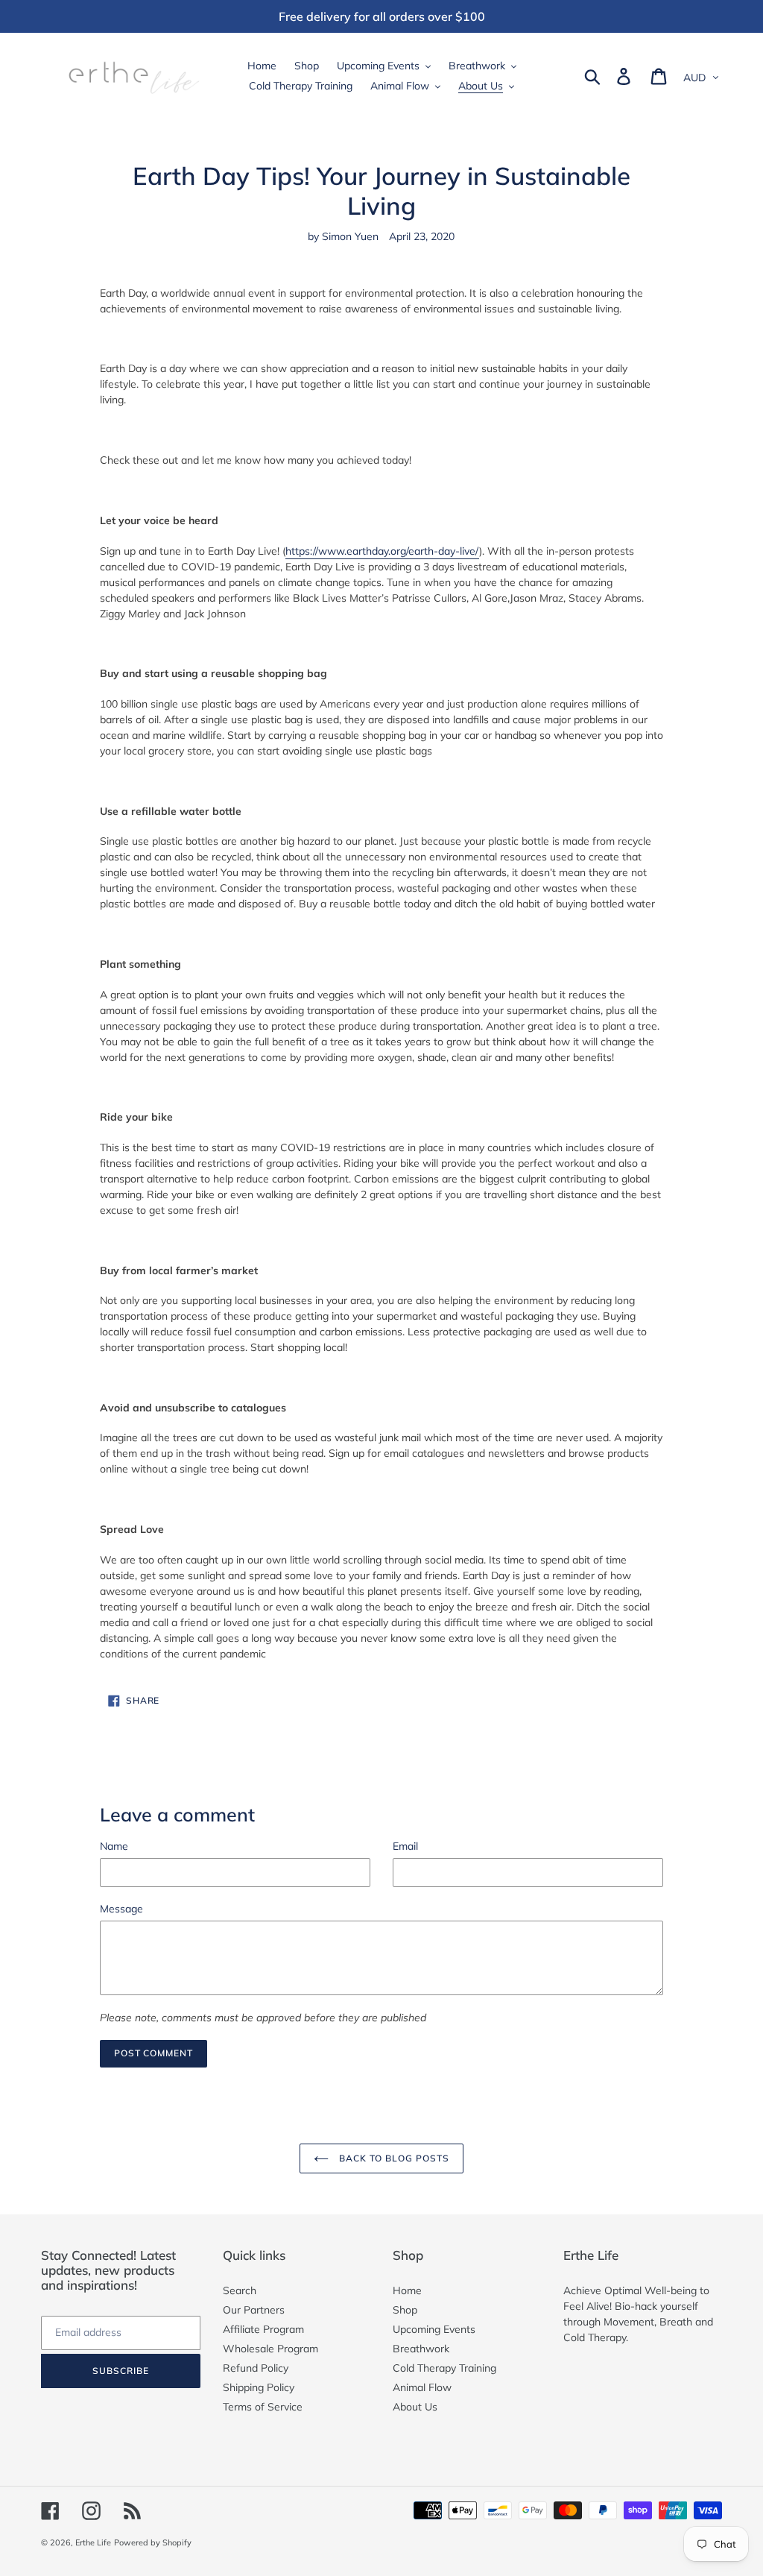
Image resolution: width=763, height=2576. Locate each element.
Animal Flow (422, 2387)
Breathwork (421, 2349)
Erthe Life (93, 2542)
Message (121, 1909)
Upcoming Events (434, 2329)
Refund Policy (256, 2368)
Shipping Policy (259, 2387)
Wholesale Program (270, 2349)
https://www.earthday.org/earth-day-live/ (382, 551)
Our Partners (254, 2310)
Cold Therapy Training (444, 2368)
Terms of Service (263, 2407)
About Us (415, 2407)
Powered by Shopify (153, 2542)
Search (240, 2290)
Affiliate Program (263, 2329)
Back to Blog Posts (392, 2158)
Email (405, 1846)
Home (407, 2290)
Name (114, 1846)
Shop (405, 2310)
